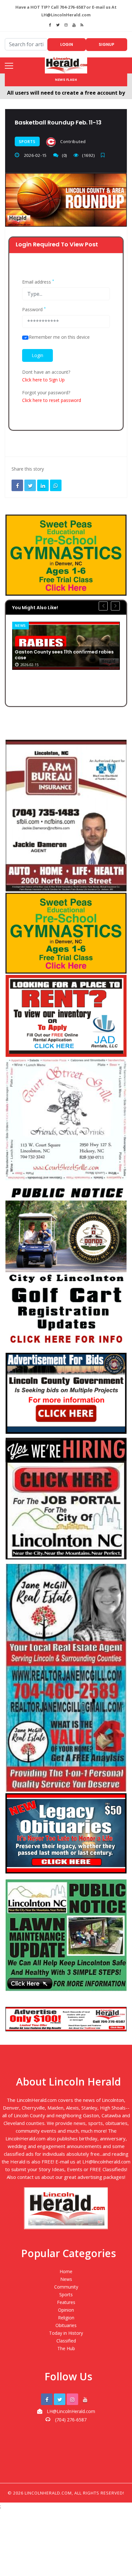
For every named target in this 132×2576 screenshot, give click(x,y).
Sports (27, 142)
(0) (64, 155)
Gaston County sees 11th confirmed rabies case (64, 655)
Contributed (72, 141)
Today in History (66, 2333)
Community (66, 2287)
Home (66, 2271)
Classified (66, 2341)
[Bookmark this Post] (104, 155)
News (21, 625)
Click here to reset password (52, 400)
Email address (38, 282)
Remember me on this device (59, 337)
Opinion (66, 2310)
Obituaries (66, 2325)
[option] (66, 646)
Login (67, 44)
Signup (107, 44)
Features (66, 2302)
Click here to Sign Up (43, 380)
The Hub (66, 2348)
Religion (66, 2318)
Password (34, 310)
